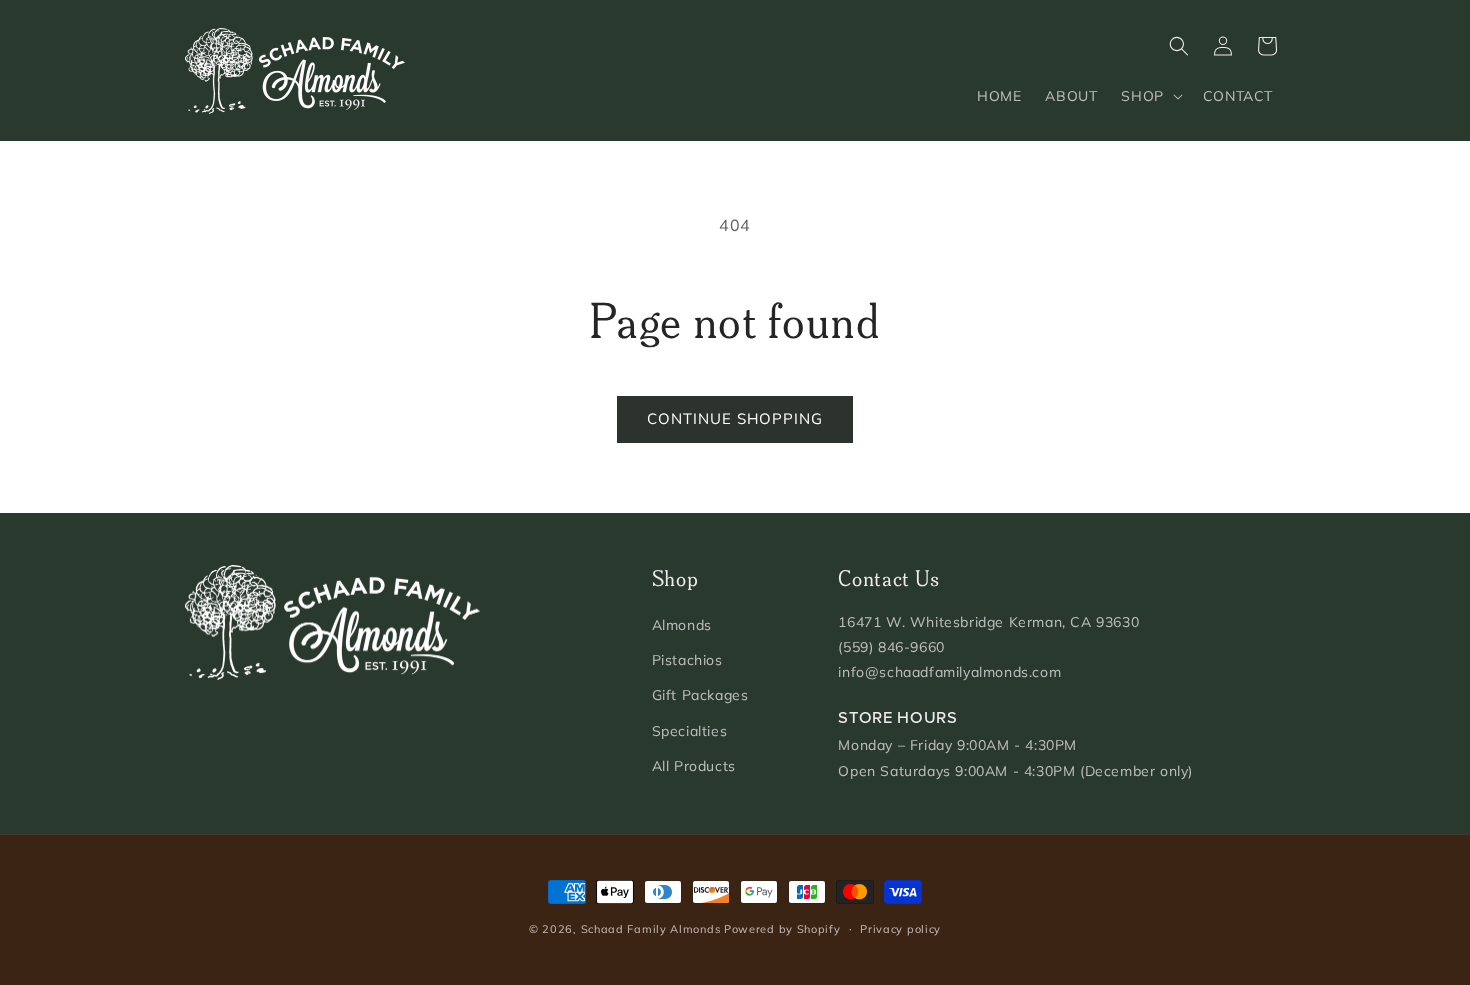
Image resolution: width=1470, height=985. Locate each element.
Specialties (690, 731)
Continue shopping (735, 418)
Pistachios (687, 660)
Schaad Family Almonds (651, 929)
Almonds (682, 625)
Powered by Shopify (782, 929)
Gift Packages (700, 695)
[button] (1149, 96)
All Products (694, 766)
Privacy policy (900, 929)
